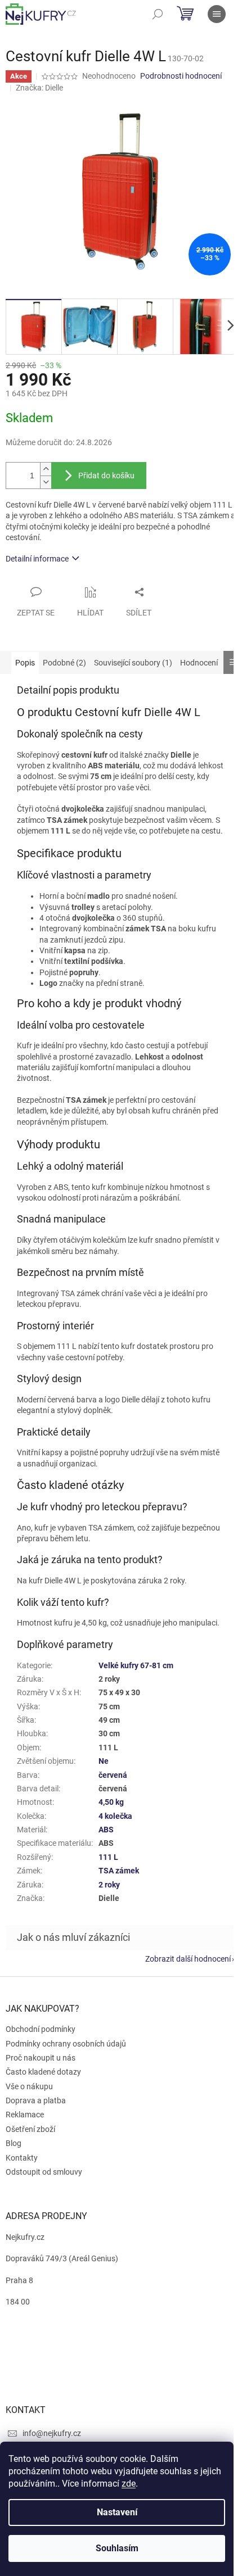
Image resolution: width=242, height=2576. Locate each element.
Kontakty (22, 2158)
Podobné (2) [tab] (64, 663)
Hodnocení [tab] (199, 663)
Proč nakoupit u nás (41, 2058)
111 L (108, 1857)
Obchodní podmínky (41, 2029)
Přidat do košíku (106, 476)
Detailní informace (37, 559)
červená (113, 1775)
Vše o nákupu (29, 2086)
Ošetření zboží (30, 2129)
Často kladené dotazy (43, 2072)
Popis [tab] (25, 663)
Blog (14, 2143)
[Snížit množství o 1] (46, 482)
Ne (104, 1761)
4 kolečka (115, 1816)
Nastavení (117, 2512)
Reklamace (25, 2115)
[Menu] (217, 14)
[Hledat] (158, 14)
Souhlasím (117, 2548)
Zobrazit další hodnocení (188, 1959)
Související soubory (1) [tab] (133, 663)
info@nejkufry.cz (52, 2433)
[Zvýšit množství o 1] (46, 469)
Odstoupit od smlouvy (44, 2172)
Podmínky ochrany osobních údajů (66, 2044)
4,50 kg (111, 1802)
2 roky (109, 1885)
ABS (106, 1830)
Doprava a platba (36, 2100)
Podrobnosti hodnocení (181, 76)
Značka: (39, 88)
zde (129, 2484)
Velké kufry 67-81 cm (136, 1665)
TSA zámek (119, 1871)
